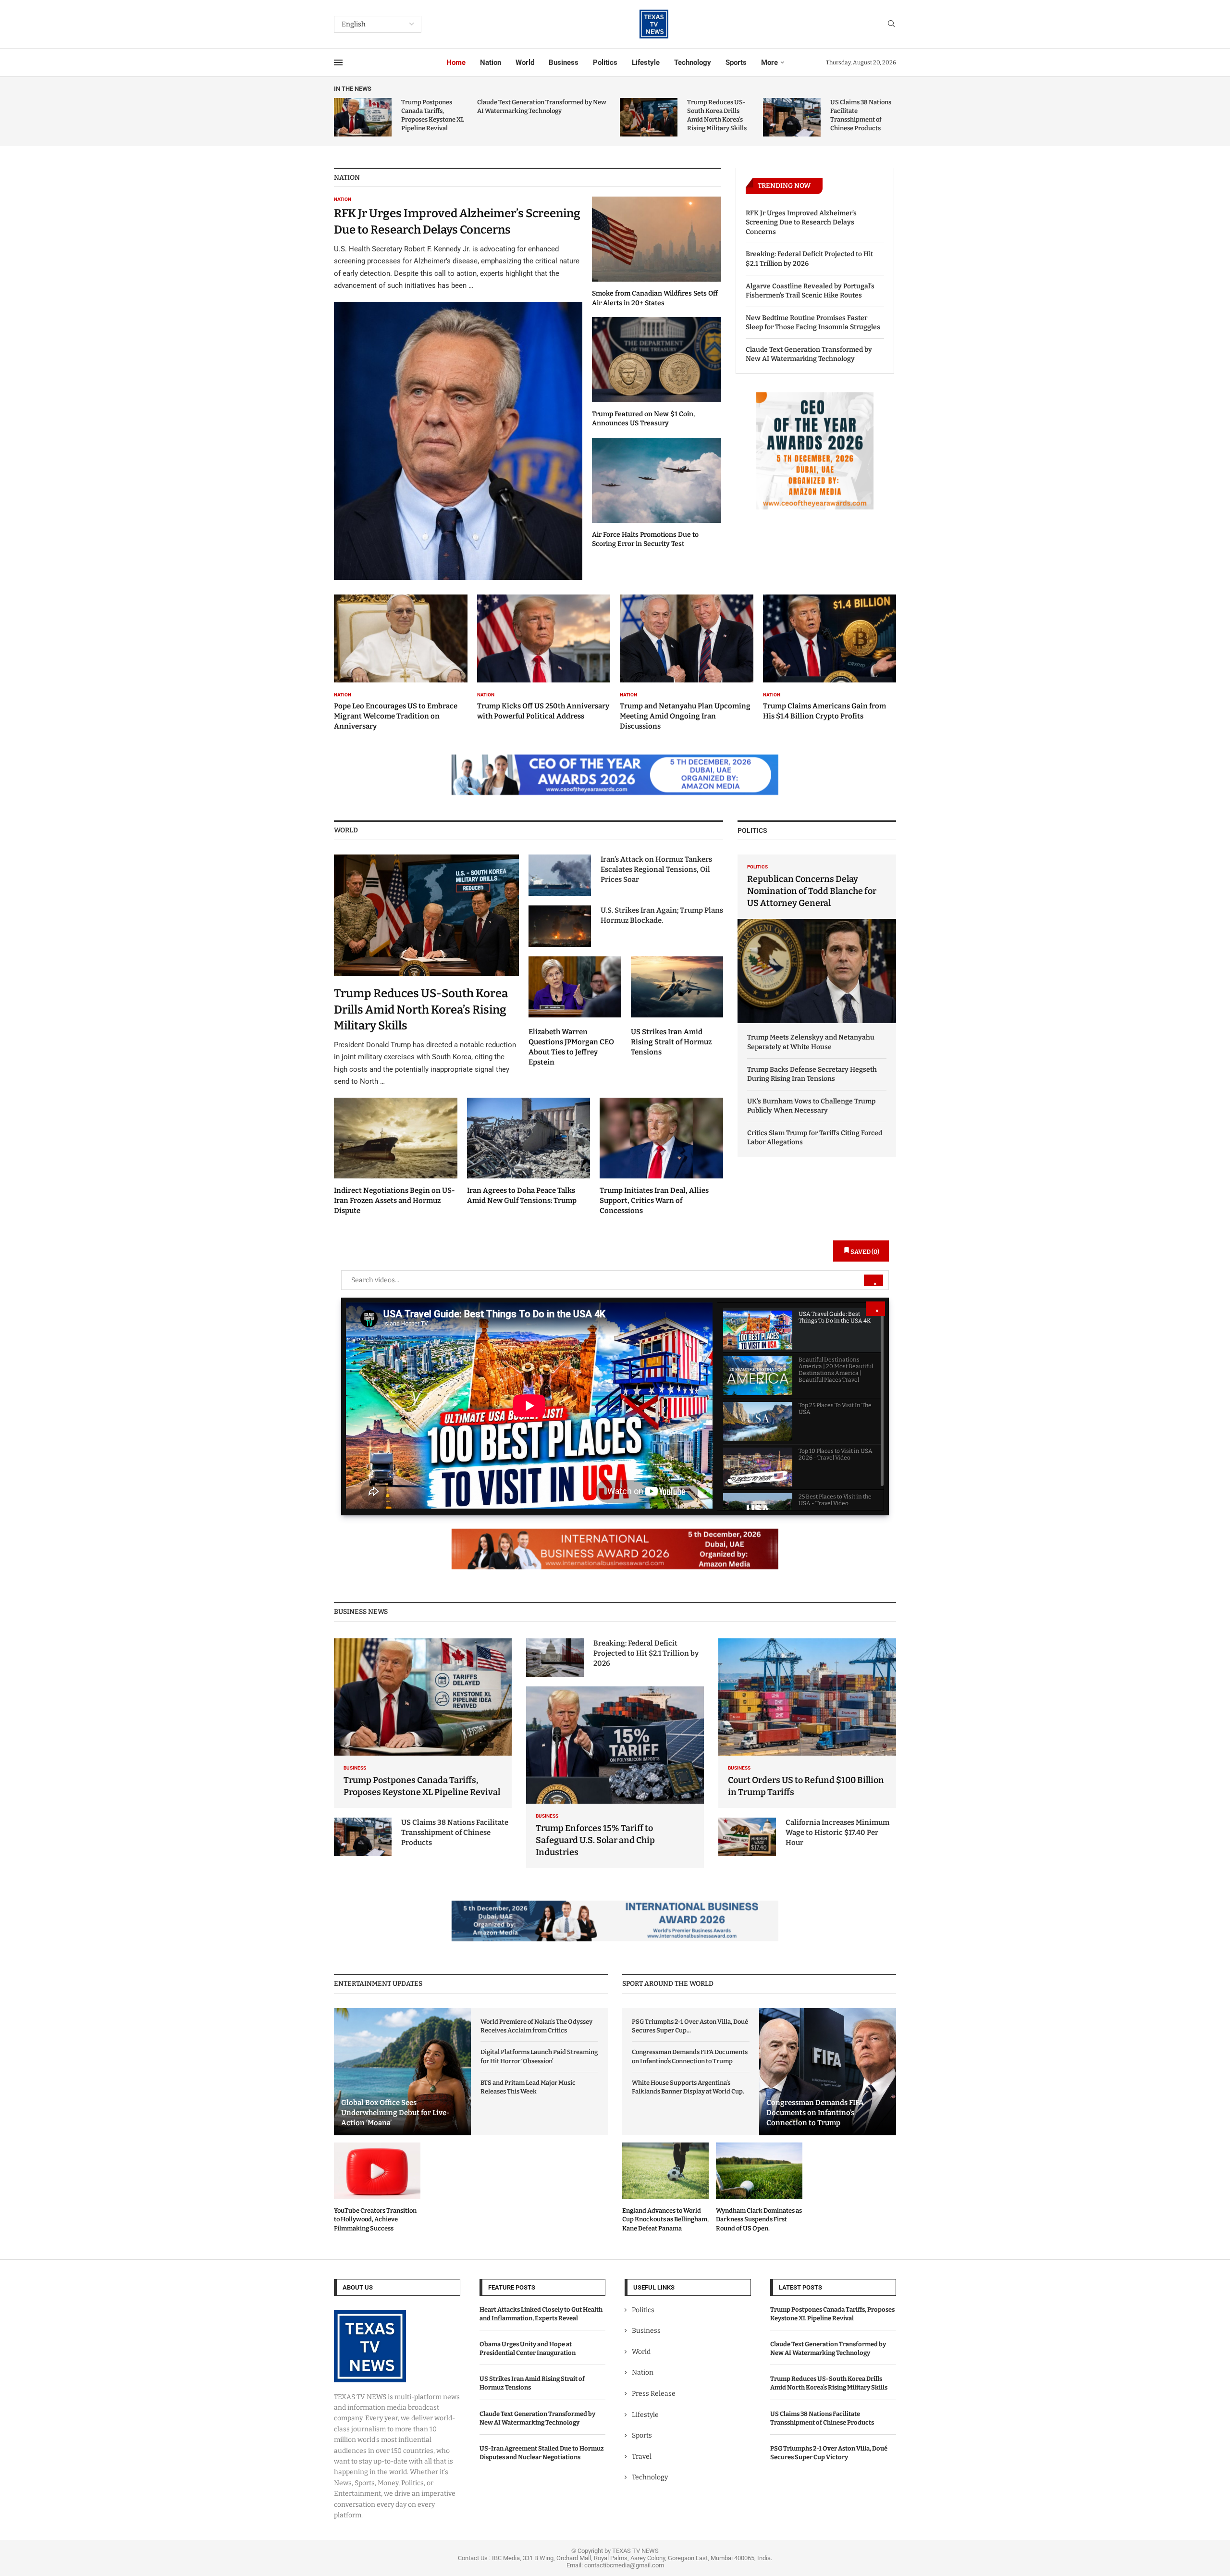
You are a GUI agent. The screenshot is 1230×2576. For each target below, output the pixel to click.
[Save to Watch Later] (870, 1319)
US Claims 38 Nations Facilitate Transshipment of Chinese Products (455, 1833)
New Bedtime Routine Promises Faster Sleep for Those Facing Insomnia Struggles (813, 323)
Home (456, 62)
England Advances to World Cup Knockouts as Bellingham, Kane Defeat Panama (665, 2219)
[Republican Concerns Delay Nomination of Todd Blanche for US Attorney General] (817, 939)
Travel (642, 2456)
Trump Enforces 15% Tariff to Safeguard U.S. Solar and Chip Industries (595, 1840)
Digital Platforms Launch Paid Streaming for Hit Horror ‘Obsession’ (539, 2056)
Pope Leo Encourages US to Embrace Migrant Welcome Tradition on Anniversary (396, 716)
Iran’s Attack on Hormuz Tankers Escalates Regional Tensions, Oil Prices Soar (656, 869)
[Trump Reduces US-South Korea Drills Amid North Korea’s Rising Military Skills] (649, 117)
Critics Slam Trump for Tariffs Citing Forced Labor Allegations (815, 1138)
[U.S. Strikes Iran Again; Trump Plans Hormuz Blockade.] (560, 926)
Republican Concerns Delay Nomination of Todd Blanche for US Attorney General (812, 891)
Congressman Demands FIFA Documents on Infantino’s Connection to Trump (690, 2056)
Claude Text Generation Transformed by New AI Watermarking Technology (809, 354)
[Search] (891, 24)
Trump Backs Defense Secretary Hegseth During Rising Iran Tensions (812, 1074)
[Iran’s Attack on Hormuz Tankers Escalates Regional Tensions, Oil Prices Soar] (560, 875)
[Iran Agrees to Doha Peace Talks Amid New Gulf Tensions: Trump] (529, 1152)
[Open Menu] (338, 62)
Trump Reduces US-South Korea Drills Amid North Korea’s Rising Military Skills (421, 1009)
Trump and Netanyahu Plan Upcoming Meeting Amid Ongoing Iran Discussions (685, 716)
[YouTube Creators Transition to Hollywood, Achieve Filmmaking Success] (377, 2188)
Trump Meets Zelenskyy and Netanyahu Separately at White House (811, 1042)
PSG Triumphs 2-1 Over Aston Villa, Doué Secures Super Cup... (690, 2026)
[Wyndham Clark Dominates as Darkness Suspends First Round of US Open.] (759, 2188)
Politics (605, 62)
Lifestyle (646, 62)
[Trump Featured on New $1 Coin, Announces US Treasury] (657, 373)
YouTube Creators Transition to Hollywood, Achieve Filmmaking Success (375, 2219)
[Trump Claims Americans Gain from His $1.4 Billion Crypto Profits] (830, 658)
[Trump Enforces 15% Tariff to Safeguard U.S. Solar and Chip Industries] (615, 1777)
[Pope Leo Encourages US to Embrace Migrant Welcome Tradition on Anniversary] (401, 663)
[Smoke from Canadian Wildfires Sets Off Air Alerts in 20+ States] (657, 252)
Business (564, 62)
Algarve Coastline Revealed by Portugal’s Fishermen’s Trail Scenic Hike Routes (810, 291)
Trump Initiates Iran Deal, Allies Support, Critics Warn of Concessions (654, 1201)
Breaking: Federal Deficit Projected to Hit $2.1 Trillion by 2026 (809, 259)
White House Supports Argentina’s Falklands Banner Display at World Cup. (688, 2087)
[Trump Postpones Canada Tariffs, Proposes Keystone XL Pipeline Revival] (363, 117)
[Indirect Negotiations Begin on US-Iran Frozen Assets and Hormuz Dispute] (396, 1157)
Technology (693, 62)
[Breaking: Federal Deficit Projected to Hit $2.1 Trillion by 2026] (555, 1658)
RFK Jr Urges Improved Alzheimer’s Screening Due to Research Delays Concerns (801, 223)
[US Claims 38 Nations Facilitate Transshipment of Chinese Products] (792, 117)
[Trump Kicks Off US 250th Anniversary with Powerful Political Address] (544, 658)
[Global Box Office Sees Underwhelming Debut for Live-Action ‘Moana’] (402, 2072)
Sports (736, 62)
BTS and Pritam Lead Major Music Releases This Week (528, 2087)
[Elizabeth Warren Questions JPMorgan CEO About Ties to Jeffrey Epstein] (575, 1012)
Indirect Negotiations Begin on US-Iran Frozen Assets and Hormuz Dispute (394, 1201)
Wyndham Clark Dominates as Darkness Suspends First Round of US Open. (759, 2219)
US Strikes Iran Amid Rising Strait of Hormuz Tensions (671, 1042)
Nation (491, 62)
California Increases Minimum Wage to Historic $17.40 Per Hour (837, 1833)
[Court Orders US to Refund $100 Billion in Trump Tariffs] (807, 1723)
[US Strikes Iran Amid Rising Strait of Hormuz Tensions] (677, 1007)
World (525, 62)
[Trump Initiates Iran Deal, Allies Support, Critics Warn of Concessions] (661, 1157)
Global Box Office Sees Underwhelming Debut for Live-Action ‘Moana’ (395, 2113)
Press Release (654, 2394)
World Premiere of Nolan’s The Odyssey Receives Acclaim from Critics (536, 2026)
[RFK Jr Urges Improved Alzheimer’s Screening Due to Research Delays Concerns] (458, 388)
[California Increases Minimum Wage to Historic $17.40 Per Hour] (747, 1837)
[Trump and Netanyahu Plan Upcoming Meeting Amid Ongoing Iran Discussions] (687, 663)
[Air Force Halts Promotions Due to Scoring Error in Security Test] (657, 493)
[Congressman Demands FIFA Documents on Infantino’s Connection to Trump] (828, 2072)
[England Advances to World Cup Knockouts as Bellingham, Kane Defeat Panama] (665, 2188)
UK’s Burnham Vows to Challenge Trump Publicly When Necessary (811, 1106)
